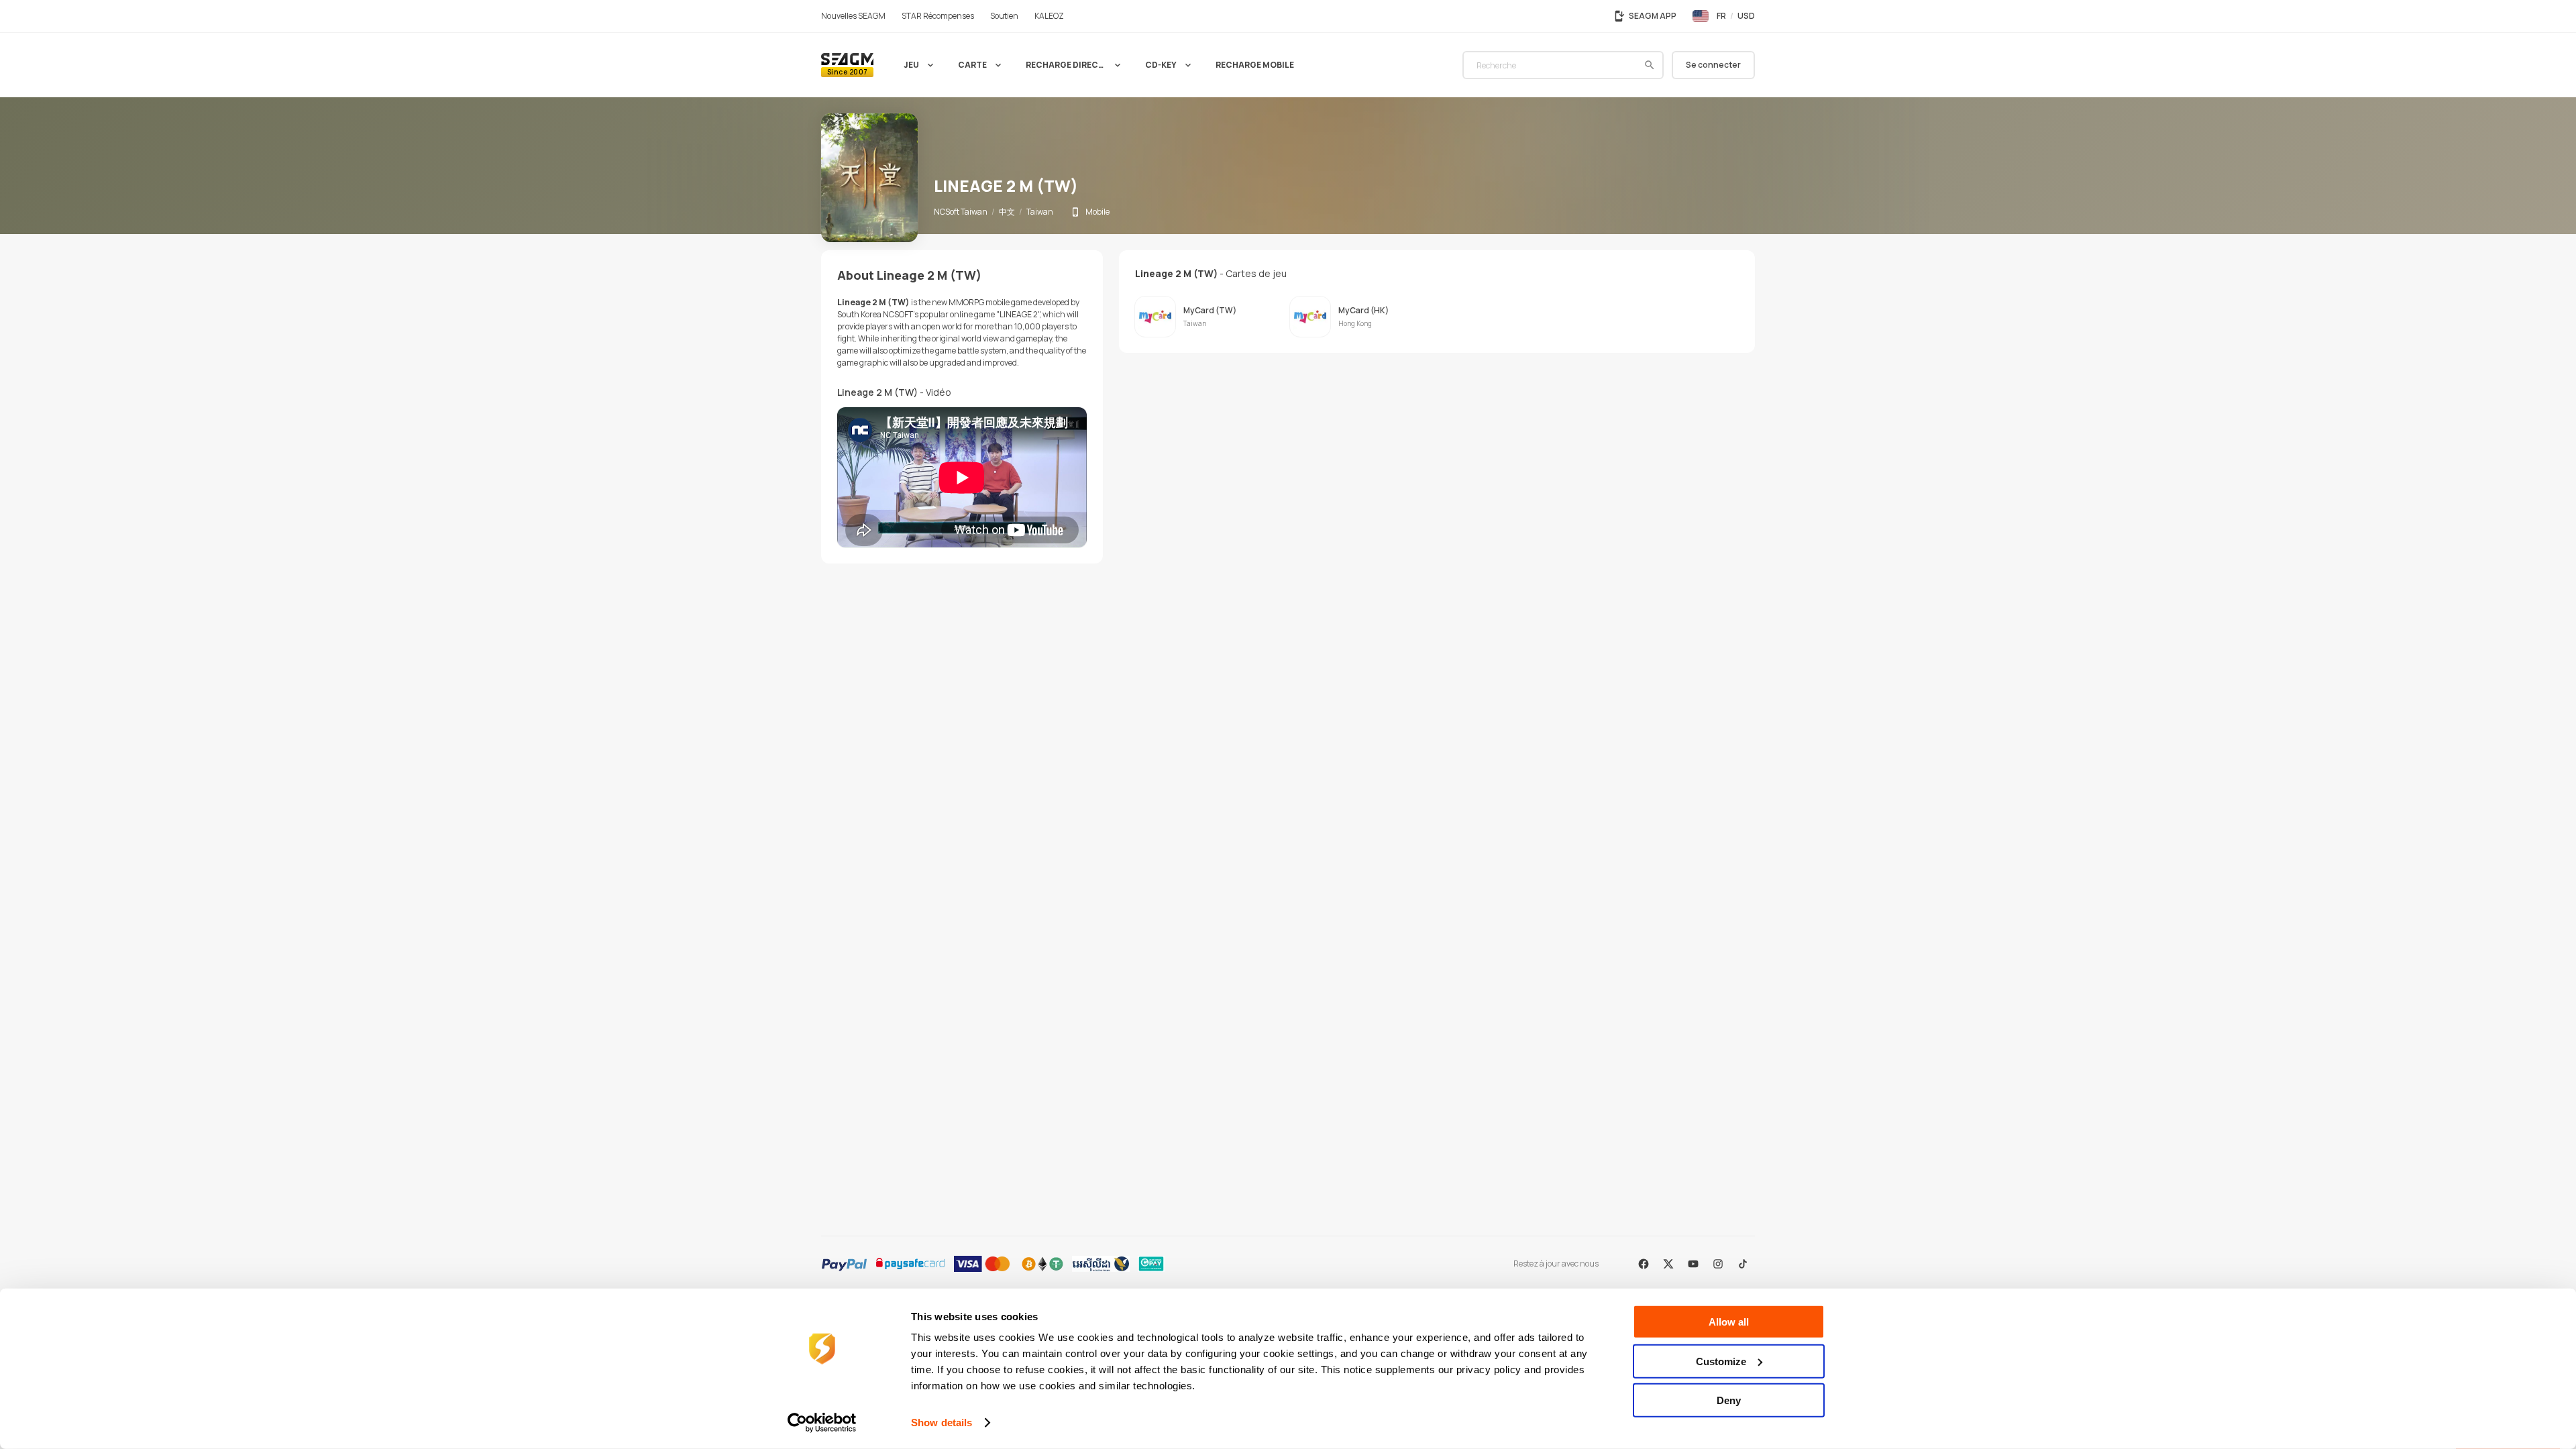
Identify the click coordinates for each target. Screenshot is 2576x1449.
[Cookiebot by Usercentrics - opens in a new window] (822, 1423)
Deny (1729, 1400)
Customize (1721, 1361)
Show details (942, 1423)
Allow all (1729, 1322)
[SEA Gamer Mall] (847, 65)
